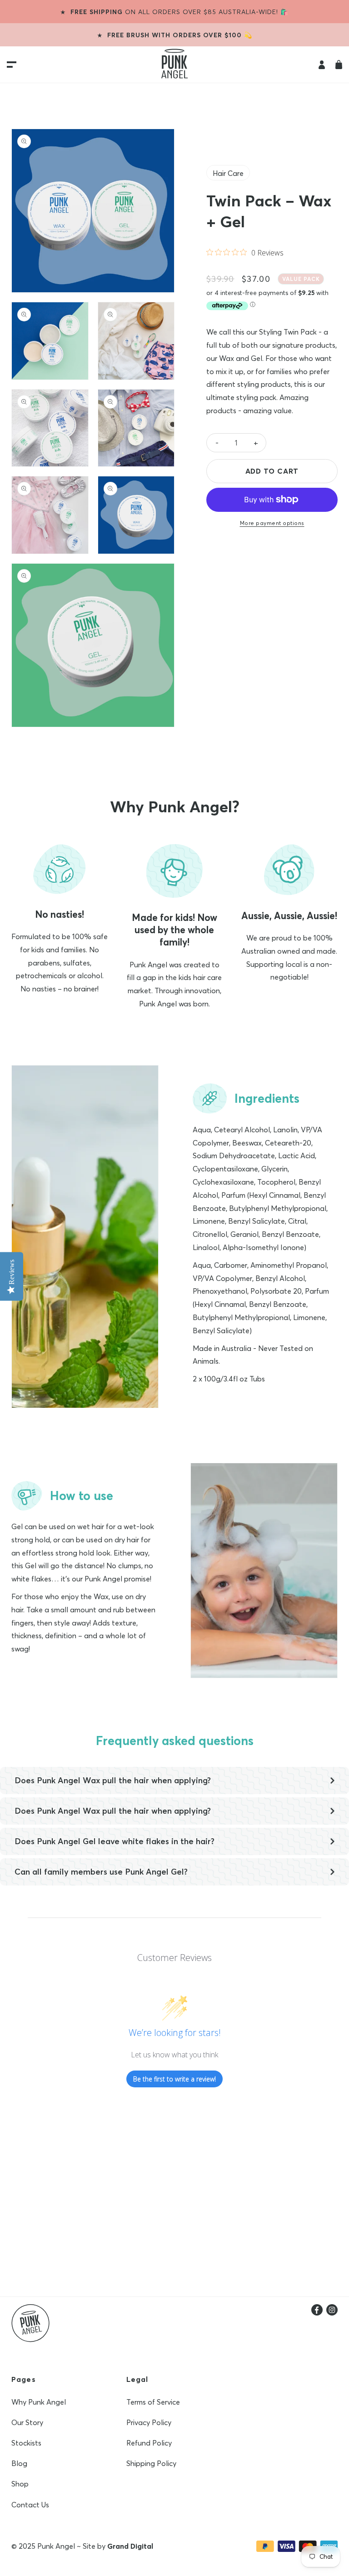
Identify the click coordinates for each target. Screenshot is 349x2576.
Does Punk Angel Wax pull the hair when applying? (113, 1780)
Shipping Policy (151, 2463)
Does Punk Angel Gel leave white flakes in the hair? (115, 1841)
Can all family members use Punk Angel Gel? (101, 1872)
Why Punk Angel (39, 2402)
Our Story (27, 2422)
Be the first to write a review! (174, 2079)
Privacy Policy (149, 2422)
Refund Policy (149, 2443)
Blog (19, 2463)
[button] (339, 65)
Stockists (26, 2443)
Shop (20, 2484)
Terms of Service (153, 2402)
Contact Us (30, 2505)
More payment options (272, 523)
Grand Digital (130, 2546)
